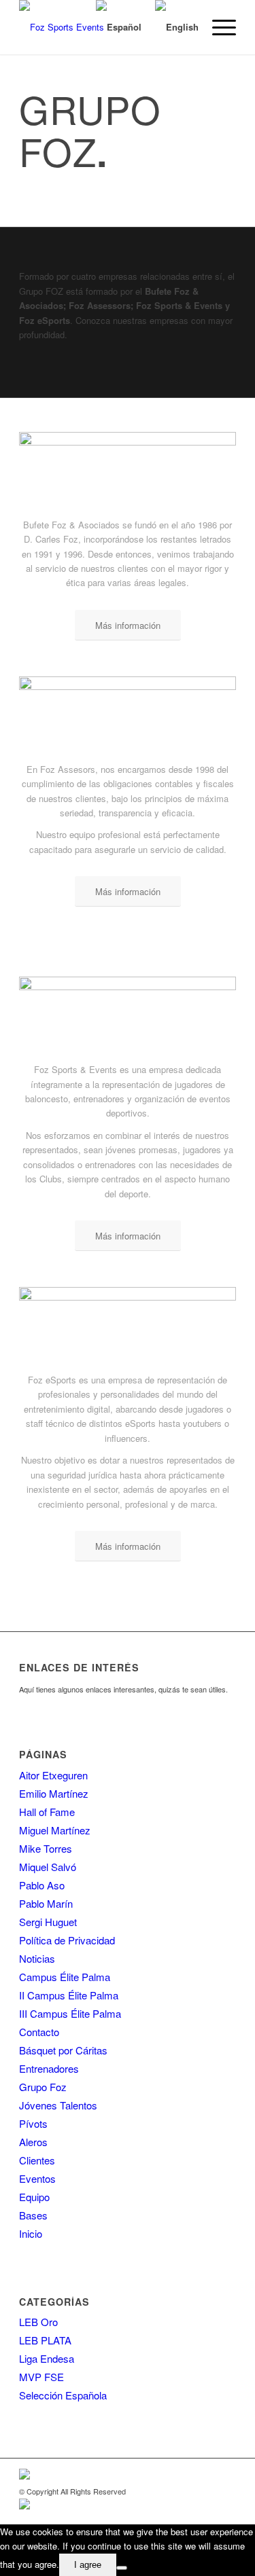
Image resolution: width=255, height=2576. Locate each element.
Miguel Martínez (55, 1830)
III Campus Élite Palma (70, 2013)
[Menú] (217, 27)
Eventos (37, 2178)
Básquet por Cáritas (63, 2050)
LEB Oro (38, 2322)
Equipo (34, 2197)
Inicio (31, 2233)
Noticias (37, 1958)
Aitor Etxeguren (53, 1775)
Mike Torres (46, 1848)
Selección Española (63, 2395)
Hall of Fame (47, 1812)
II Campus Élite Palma (69, 1995)
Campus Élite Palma (65, 1977)
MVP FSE (41, 2377)
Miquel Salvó (48, 1867)
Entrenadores (49, 2068)
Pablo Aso (42, 1885)
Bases (33, 2215)
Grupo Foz (43, 2087)
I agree (88, 2565)
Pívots (33, 2123)
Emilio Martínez (54, 1793)
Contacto (39, 2032)
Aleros (33, 2142)
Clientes (37, 2160)
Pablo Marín (46, 1903)
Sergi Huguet (48, 1922)
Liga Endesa (47, 2358)
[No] (122, 2568)
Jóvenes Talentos (58, 2105)
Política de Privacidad (67, 1940)
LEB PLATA (45, 2340)
